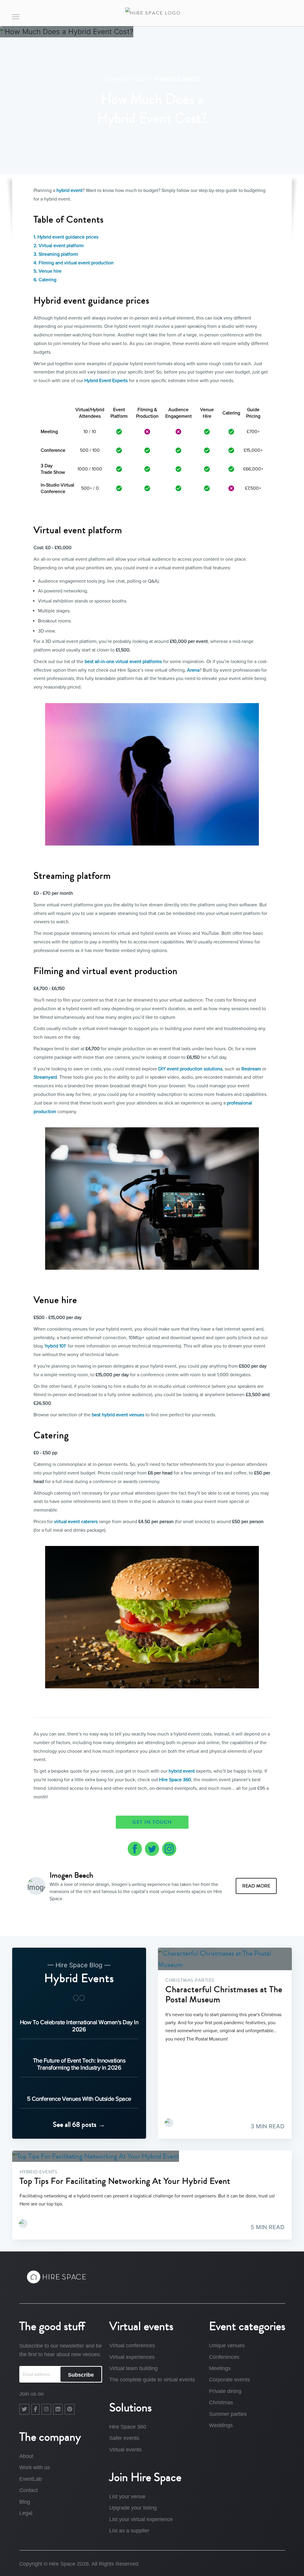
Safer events (124, 2438)
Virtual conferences (132, 2345)
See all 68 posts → (79, 2124)
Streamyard (45, 1077)
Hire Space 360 (175, 1780)
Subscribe (81, 2375)
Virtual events (125, 2450)
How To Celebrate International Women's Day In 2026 (79, 2026)
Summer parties (228, 2414)
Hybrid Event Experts (106, 381)
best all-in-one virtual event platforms (123, 662)
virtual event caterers (76, 1522)
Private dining (225, 2391)
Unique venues (227, 2345)
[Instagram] (46, 2409)
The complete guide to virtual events (152, 2380)
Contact (28, 2490)
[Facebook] (35, 2409)
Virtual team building (133, 2368)
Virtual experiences (132, 2357)
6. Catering (45, 280)
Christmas (221, 2402)
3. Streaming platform (56, 254)
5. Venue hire (47, 271)
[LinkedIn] (58, 2409)
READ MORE (256, 1886)
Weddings (221, 2425)
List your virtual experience (141, 2519)
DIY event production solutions (190, 1069)
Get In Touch (152, 1822)
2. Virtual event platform (59, 246)
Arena (193, 670)
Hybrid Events (177, 79)
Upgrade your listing (133, 2508)
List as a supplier (129, 2531)
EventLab (31, 2479)
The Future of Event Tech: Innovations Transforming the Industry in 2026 (79, 2064)
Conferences (224, 2357)
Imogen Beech (71, 1875)
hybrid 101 (55, 1346)
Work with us (35, 2467)
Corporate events (229, 2380)
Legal (26, 2513)
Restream (251, 1069)
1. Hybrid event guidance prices (66, 237)
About (26, 2456)
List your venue (127, 2496)
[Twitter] (24, 2409)
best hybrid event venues (118, 1415)
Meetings (220, 2368)
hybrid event (69, 190)
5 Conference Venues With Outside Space (79, 2099)
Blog (25, 2502)
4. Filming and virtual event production (74, 263)
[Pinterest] (70, 2409)
